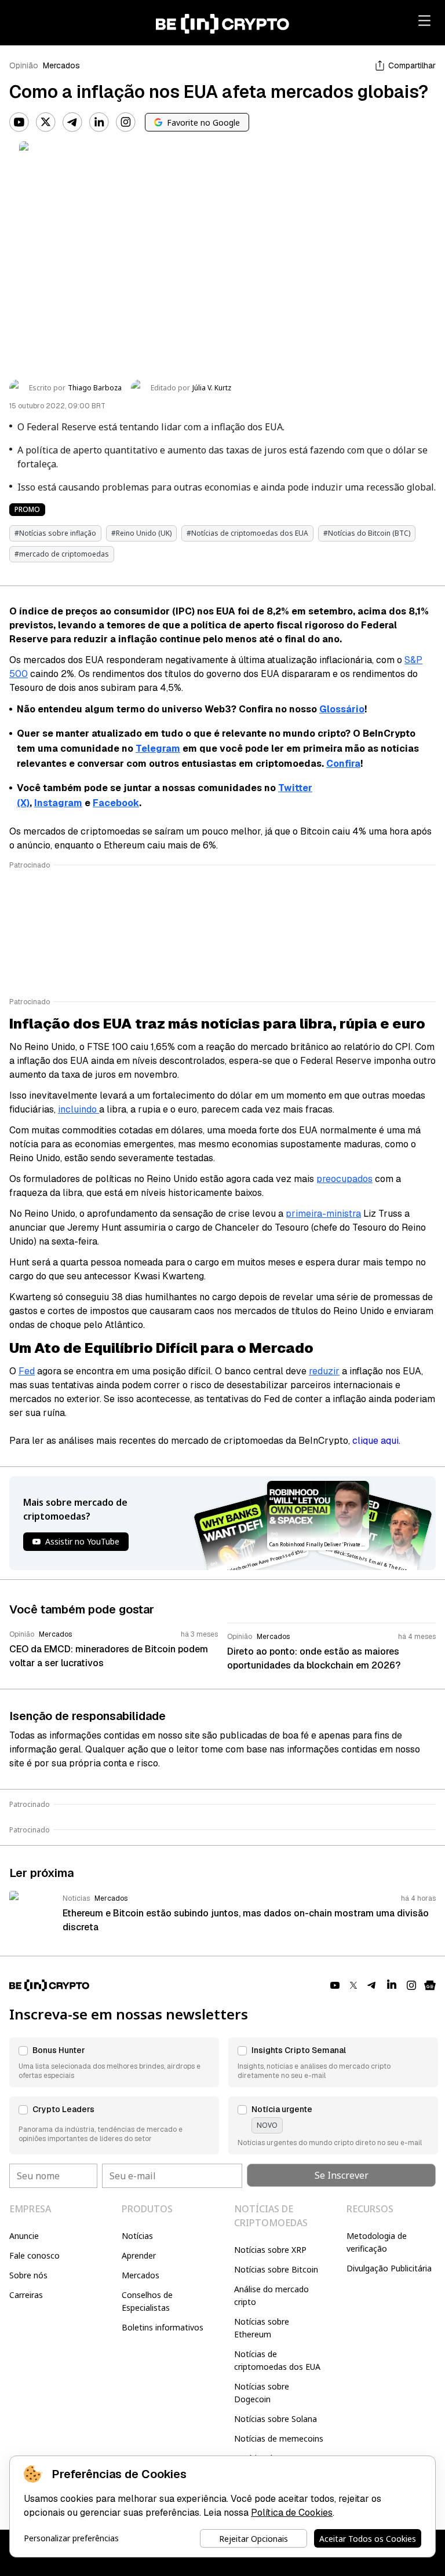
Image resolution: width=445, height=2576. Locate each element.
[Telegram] (72, 122)
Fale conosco (34, 2255)
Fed (27, 1371)
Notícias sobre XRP (270, 2250)
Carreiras (26, 2295)
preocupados (344, 1179)
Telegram (158, 749)
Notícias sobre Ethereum (262, 2328)
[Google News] (430, 1985)
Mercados (61, 65)
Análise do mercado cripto (271, 2295)
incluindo (79, 1109)
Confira (343, 764)
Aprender (139, 2255)
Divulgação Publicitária (389, 2268)
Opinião (24, 65)
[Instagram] (126, 122)
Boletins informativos (163, 2327)
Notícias (137, 2236)
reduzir (324, 1371)
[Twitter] (46, 122)
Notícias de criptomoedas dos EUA (277, 2360)
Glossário (342, 709)
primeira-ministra (323, 1214)
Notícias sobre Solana (276, 2419)
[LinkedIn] (99, 122)
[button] (114, 2062)
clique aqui (375, 1441)
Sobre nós (28, 2275)
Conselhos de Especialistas (147, 2301)
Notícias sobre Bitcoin (276, 2269)
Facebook (116, 803)
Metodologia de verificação (377, 2242)
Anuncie (24, 2236)
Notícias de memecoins (279, 2438)
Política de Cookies (292, 2513)
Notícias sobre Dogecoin (262, 2393)
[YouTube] (19, 122)
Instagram (58, 803)
